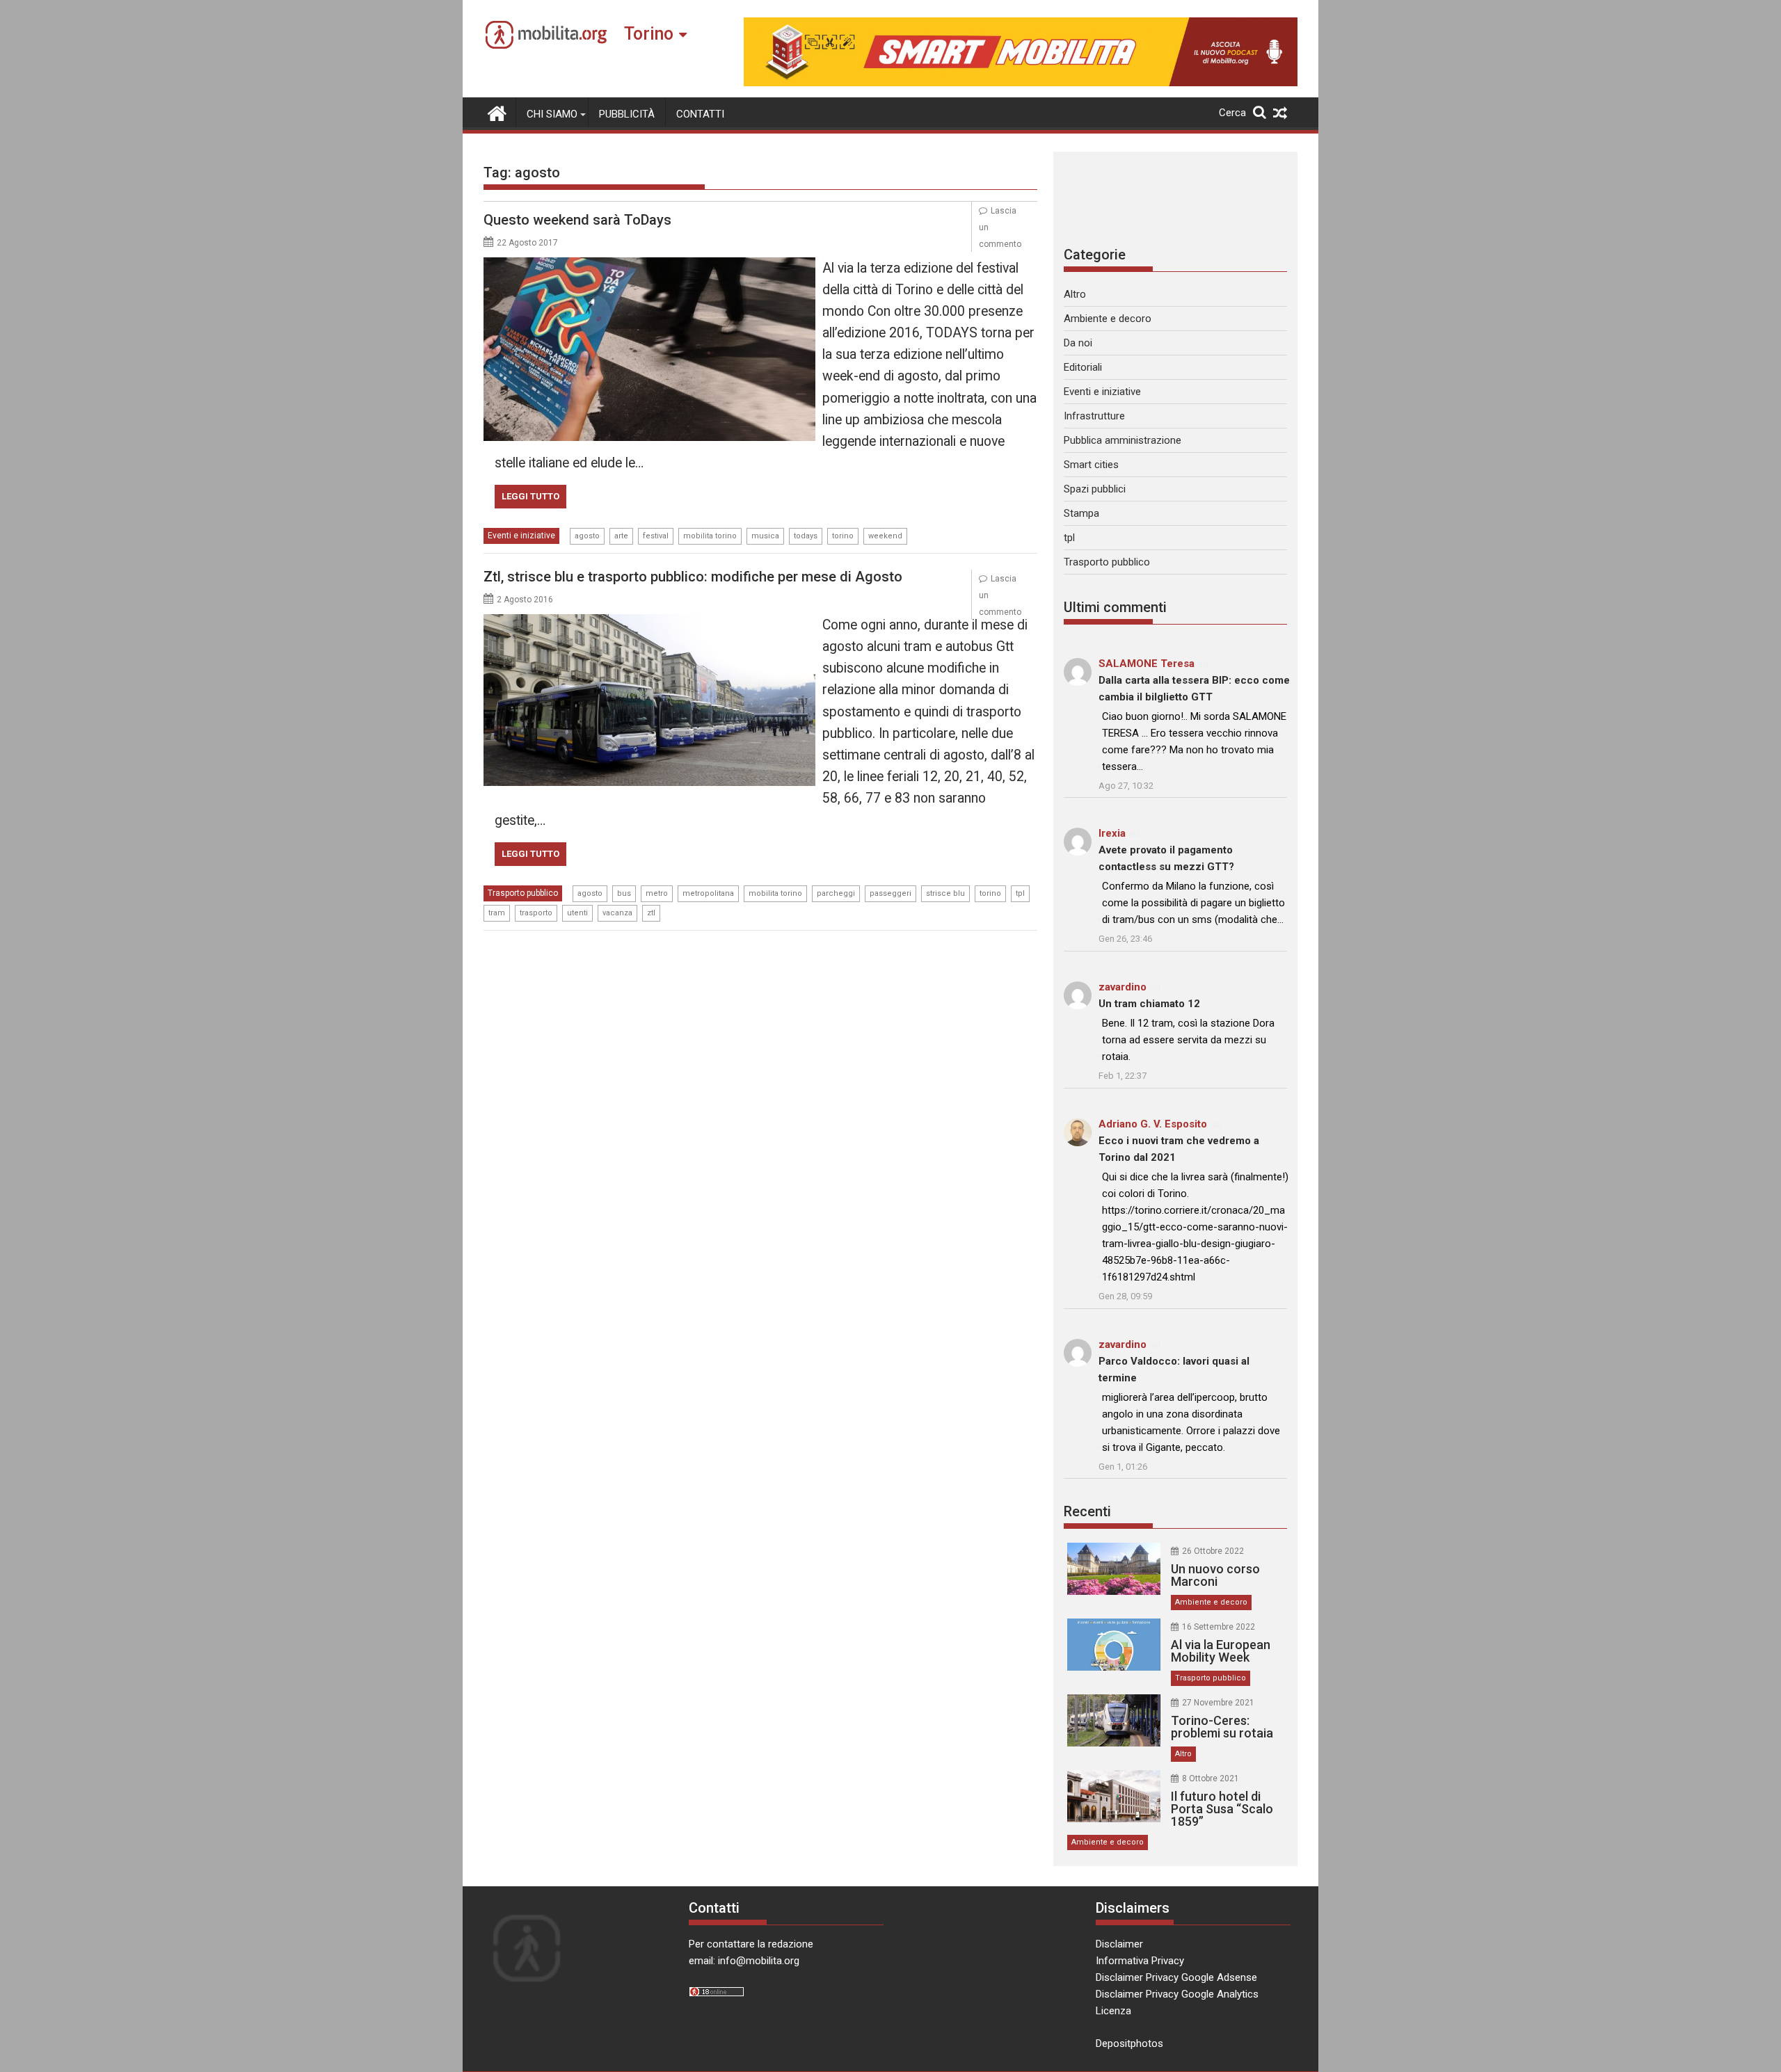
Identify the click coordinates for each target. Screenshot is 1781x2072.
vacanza (617, 913)
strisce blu (945, 893)
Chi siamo (552, 114)
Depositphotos (1129, 2043)
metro (657, 893)
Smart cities (1091, 465)
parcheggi (836, 893)
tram (497, 913)
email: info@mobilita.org (744, 1961)
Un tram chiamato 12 (1149, 1004)
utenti (577, 913)
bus (624, 893)
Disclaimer (1119, 1944)
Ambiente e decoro (1108, 319)
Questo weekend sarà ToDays (577, 220)
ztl (651, 913)
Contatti (700, 114)
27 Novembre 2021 (1218, 1703)
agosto (587, 536)
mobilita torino (710, 536)
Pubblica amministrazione (1123, 440)
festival (656, 536)
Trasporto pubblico (523, 893)
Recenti (1087, 1511)
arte (621, 536)
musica (765, 536)
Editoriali (1083, 367)
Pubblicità (627, 114)
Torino (649, 34)
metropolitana (708, 893)
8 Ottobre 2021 (1211, 1778)
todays (806, 536)
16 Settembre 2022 (1219, 1627)
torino (843, 536)
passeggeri (890, 893)
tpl (1020, 893)
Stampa (1081, 513)
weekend (885, 536)
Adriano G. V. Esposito (1153, 1124)
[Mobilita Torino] (497, 112)
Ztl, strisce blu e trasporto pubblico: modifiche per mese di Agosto (693, 577)
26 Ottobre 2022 (1213, 1551)
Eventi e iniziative (521, 536)
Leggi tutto (530, 496)
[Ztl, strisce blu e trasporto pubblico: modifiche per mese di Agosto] (649, 623)
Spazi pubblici (1095, 489)
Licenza (1113, 2011)
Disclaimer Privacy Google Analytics (1177, 1994)
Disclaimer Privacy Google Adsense (1176, 1977)
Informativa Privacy (1140, 1961)
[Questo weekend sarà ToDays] (649, 266)
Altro (1075, 294)
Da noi (1078, 343)
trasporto (536, 913)
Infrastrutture (1094, 416)
